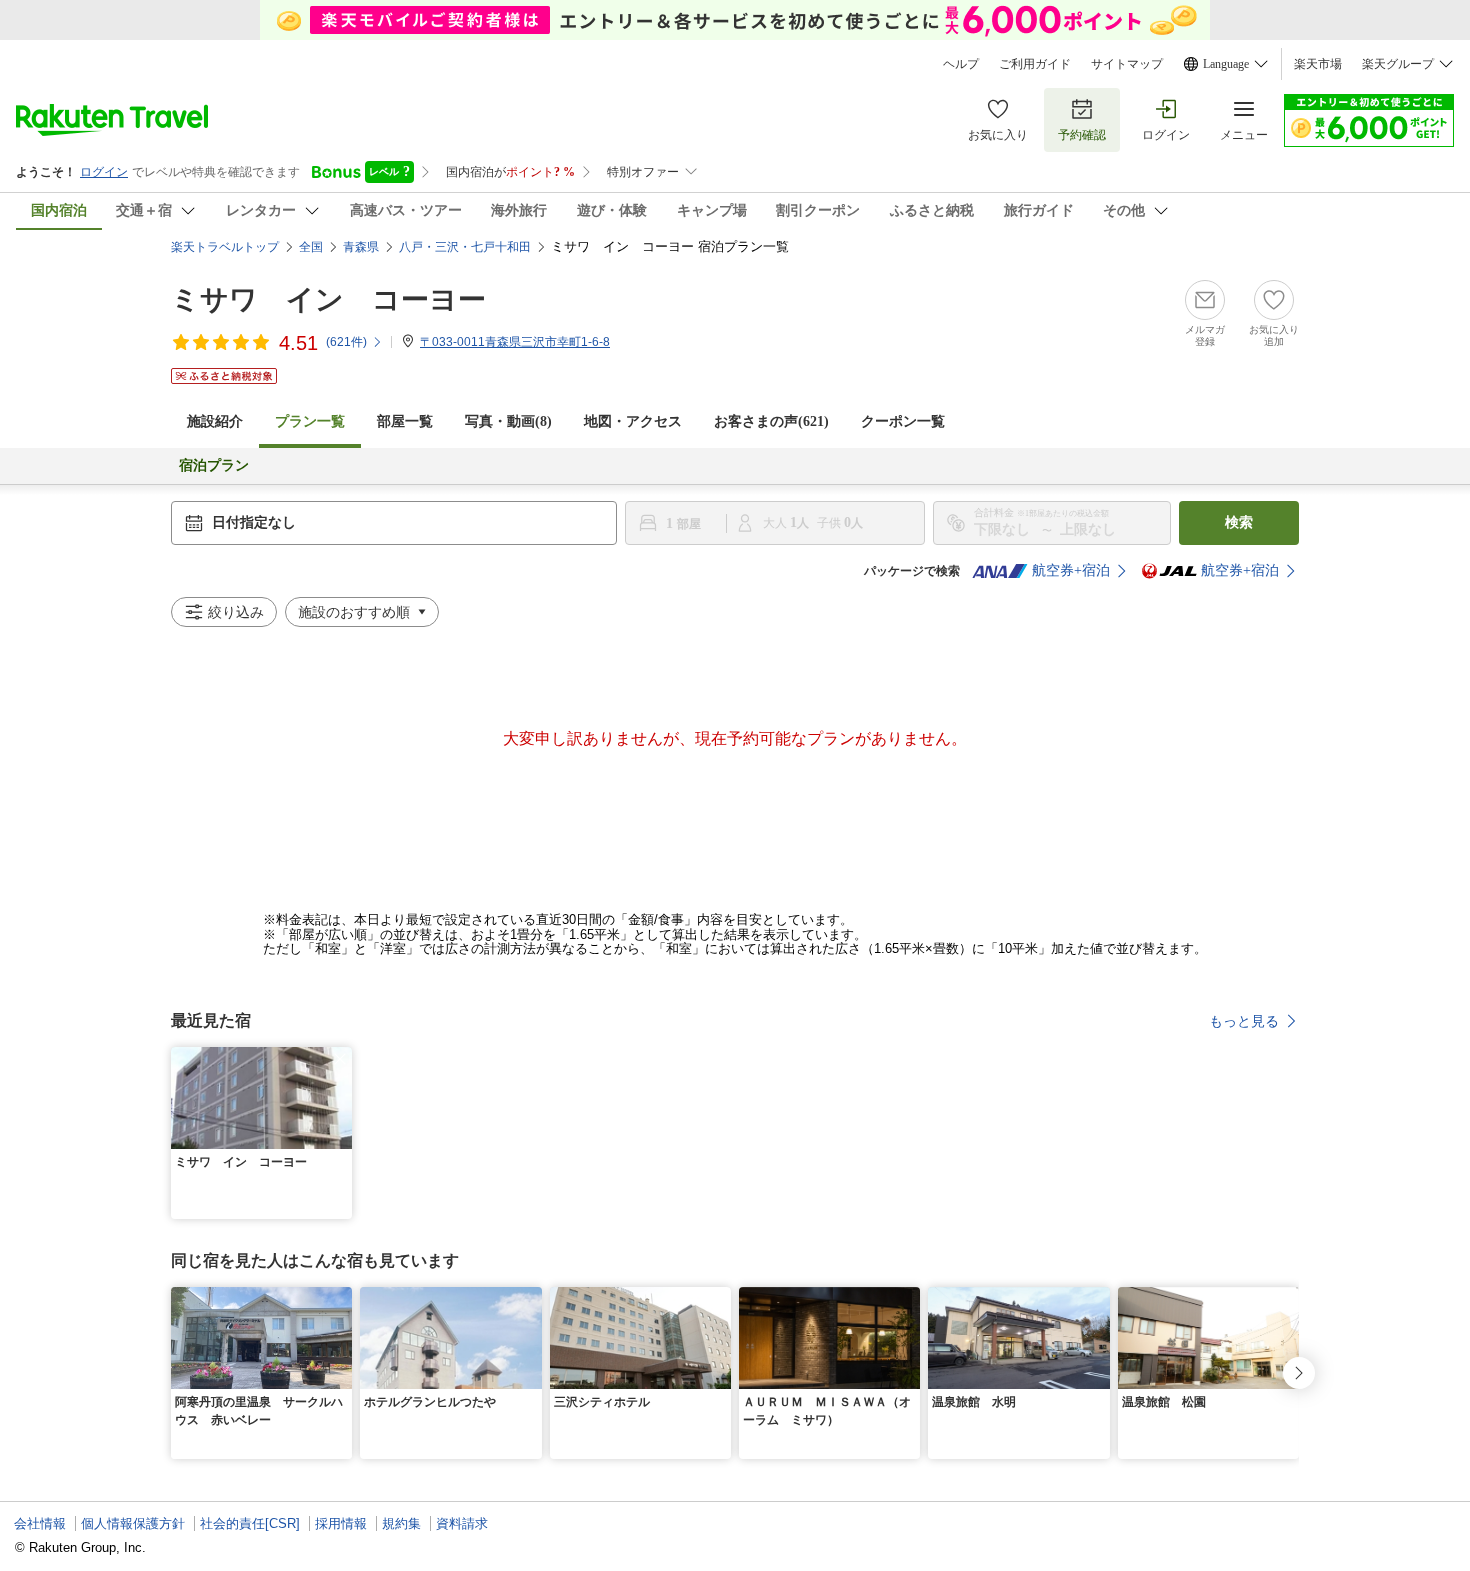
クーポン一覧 (903, 421)
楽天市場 (1318, 64)
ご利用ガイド (1035, 64)
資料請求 (462, 1523)
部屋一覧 (405, 421)
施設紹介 (215, 421)
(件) (346, 342)
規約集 (401, 1523)
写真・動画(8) (508, 421)
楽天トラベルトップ (225, 247)
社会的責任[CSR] (250, 1523)
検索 (1239, 522)
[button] (340, 1059)
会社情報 (40, 1523)
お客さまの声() (771, 421)
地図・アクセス (633, 421)
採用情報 (341, 1523)
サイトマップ (1127, 64)
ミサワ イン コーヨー (328, 299)
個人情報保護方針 (133, 1523)
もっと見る (1244, 1021)
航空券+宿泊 (1071, 570)
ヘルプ (961, 64)
